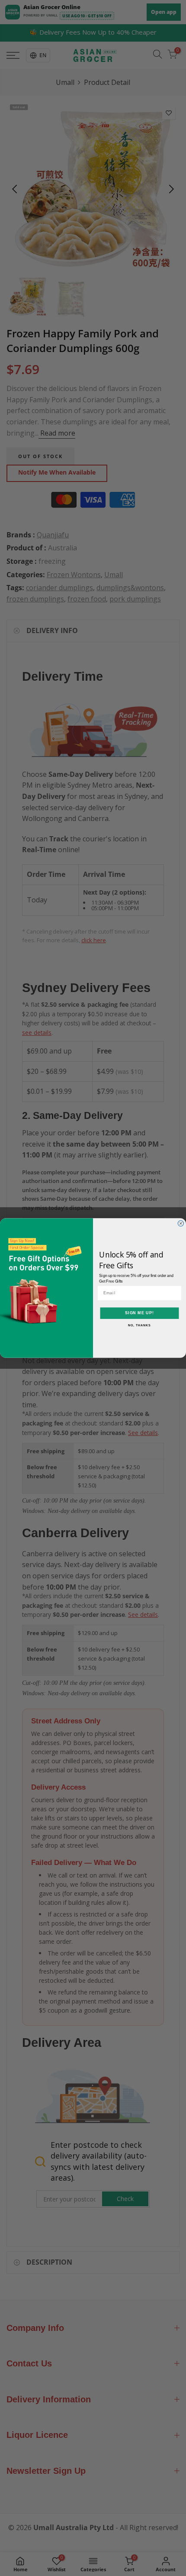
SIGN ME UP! (139, 1313)
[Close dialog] (181, 1223)
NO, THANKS (139, 1325)
